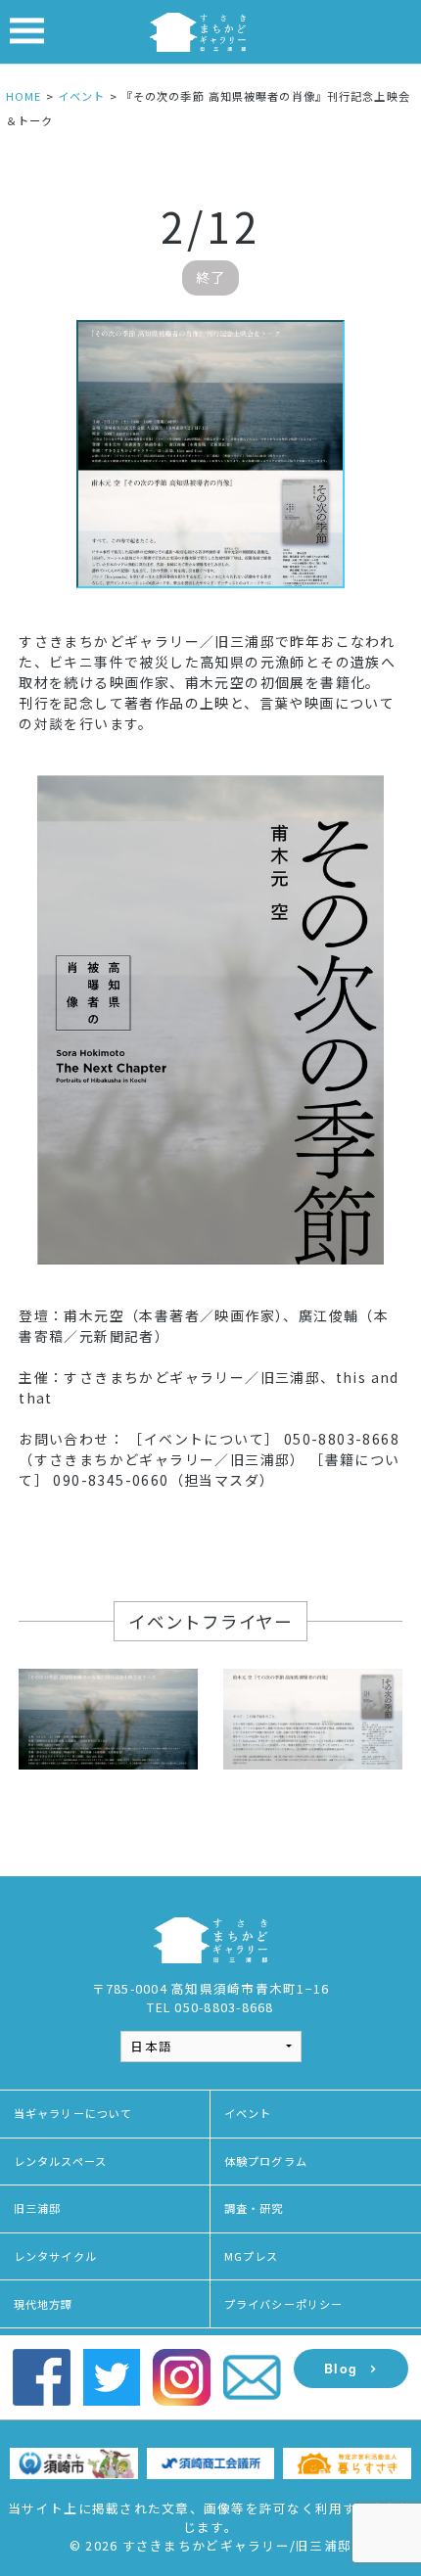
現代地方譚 (44, 2304)
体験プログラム (266, 2161)
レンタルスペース (60, 2161)
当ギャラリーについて (73, 2113)
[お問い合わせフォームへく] (252, 2376)
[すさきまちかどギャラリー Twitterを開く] (112, 2376)
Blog (341, 2369)
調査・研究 (254, 2208)
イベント (248, 2113)
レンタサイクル (55, 2256)
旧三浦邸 (37, 2208)
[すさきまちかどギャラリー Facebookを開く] (42, 2376)
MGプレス (252, 2256)
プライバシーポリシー (283, 2304)
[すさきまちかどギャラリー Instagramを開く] (182, 2376)
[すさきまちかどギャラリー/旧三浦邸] (198, 30)
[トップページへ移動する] (210, 1938)
